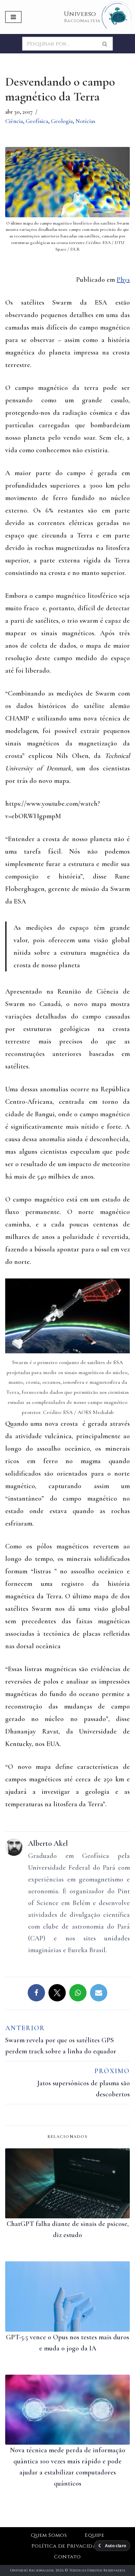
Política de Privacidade (67, 2546)
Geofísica (37, 121)
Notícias (85, 121)
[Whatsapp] (78, 1993)
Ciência (14, 121)
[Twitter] (57, 1993)
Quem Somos (49, 2535)
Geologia (62, 121)
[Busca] (105, 44)
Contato (67, 2557)
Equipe (94, 2535)
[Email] (99, 1993)
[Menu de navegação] (13, 17)
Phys (123, 280)
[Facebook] (36, 1993)
